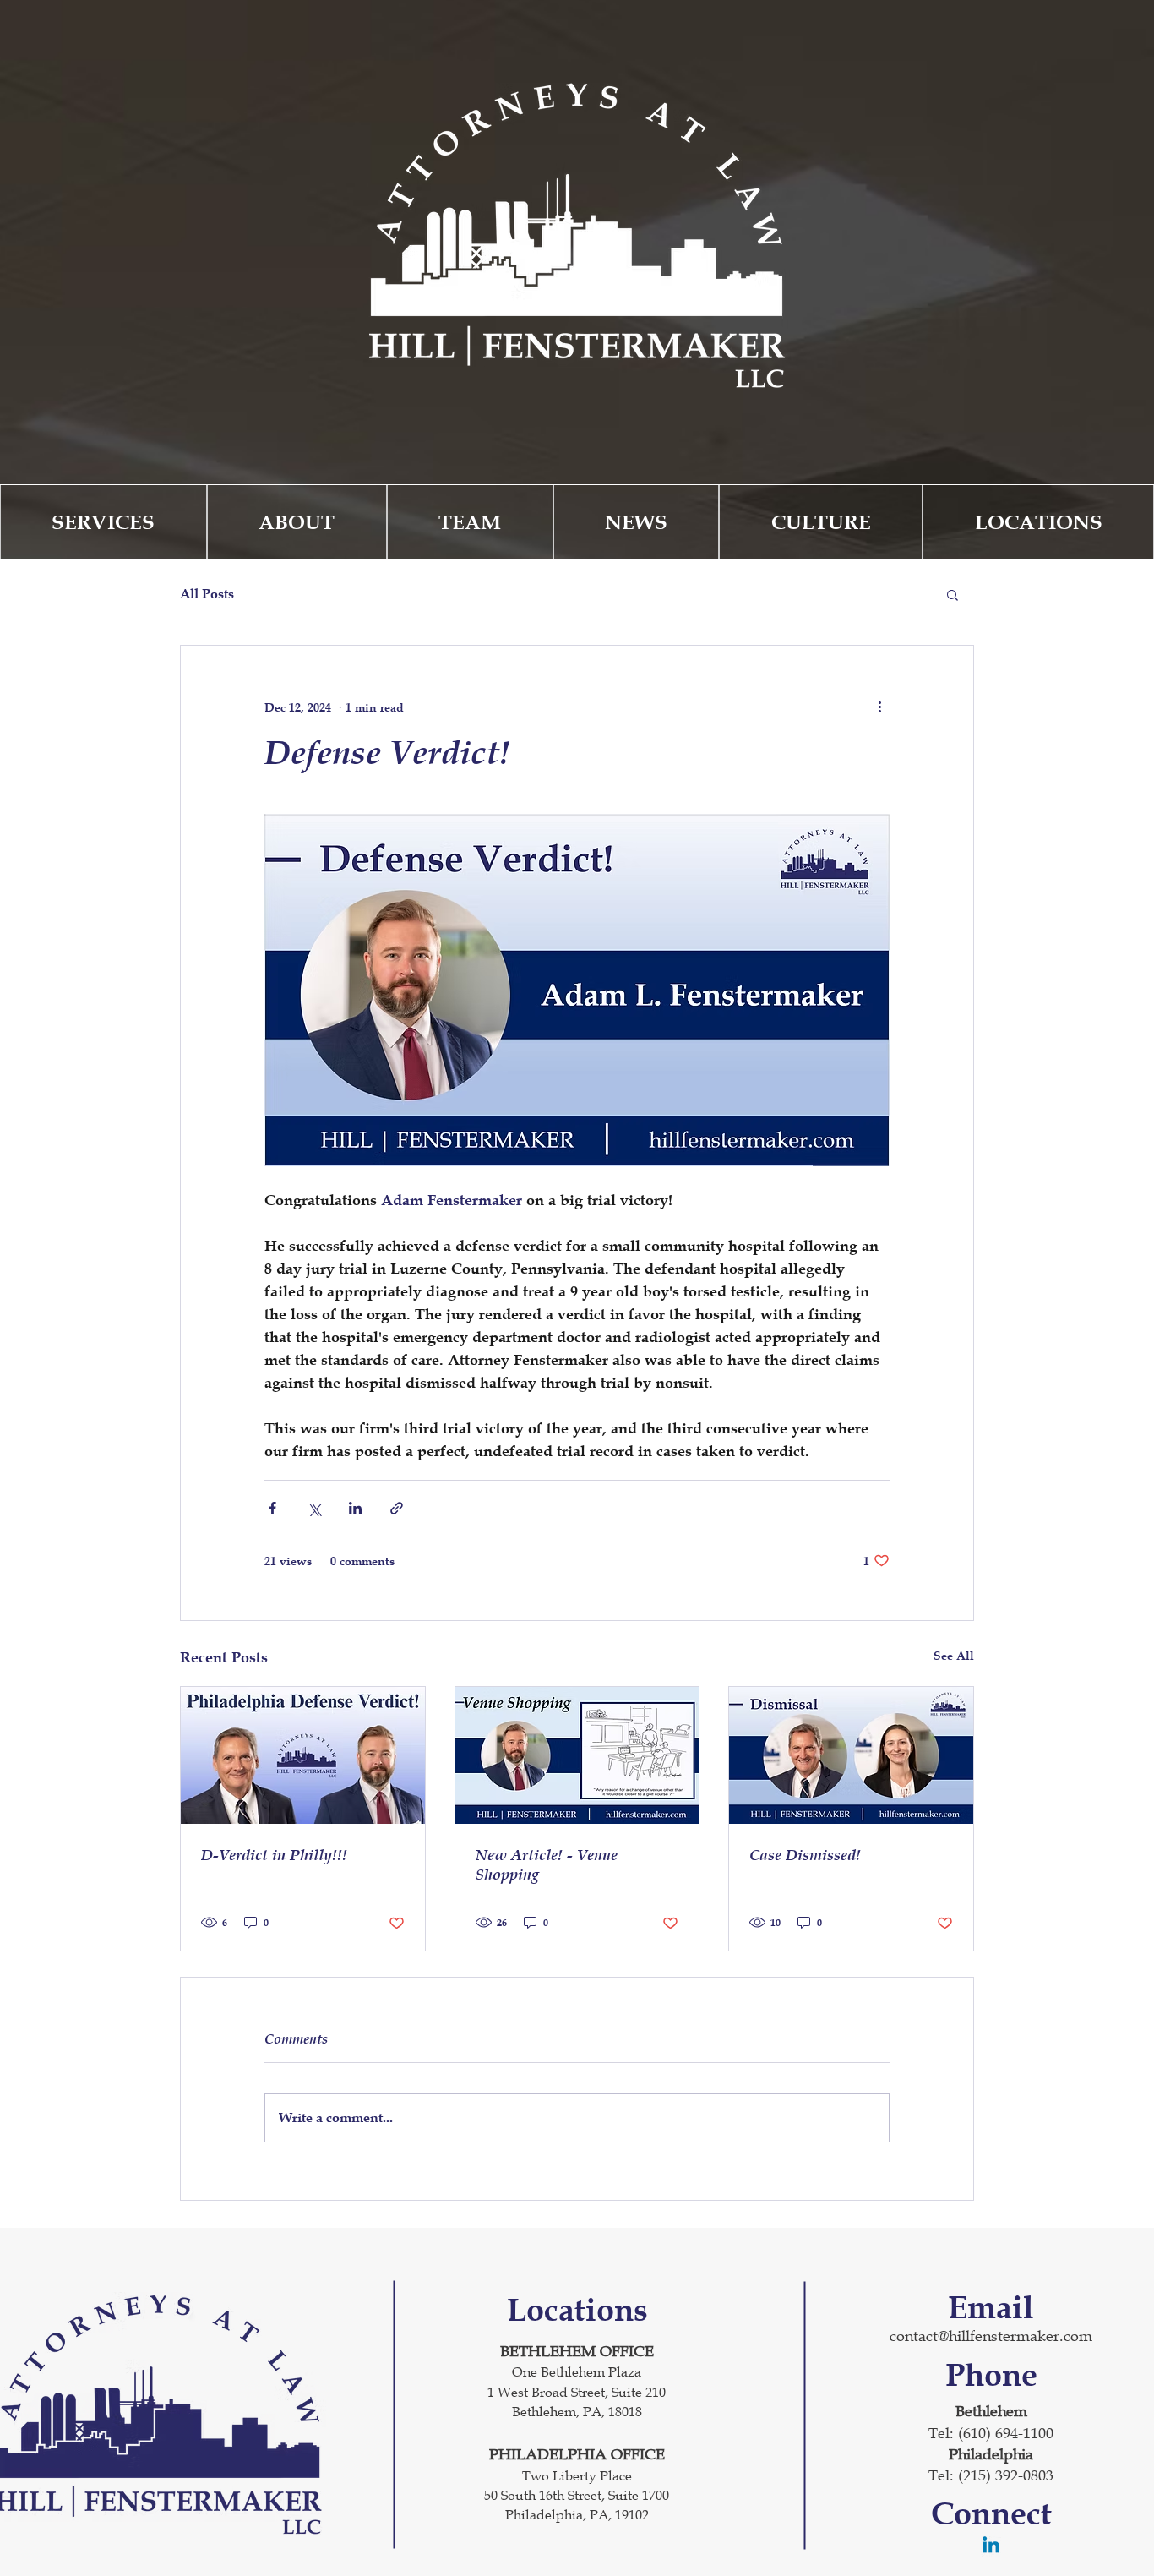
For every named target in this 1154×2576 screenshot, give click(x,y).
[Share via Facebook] (272, 1508)
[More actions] (879, 707)
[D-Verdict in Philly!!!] (303, 1755)
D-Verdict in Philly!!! (274, 1855)
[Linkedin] (991, 2546)
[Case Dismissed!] (851, 1755)
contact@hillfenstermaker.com (991, 2336)
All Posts (207, 594)
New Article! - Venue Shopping (547, 1864)
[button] (953, 594)
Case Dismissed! (805, 1855)
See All (954, 1655)
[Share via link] (397, 1508)
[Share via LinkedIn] (355, 1508)
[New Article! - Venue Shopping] (577, 1755)
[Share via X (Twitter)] (314, 1508)
